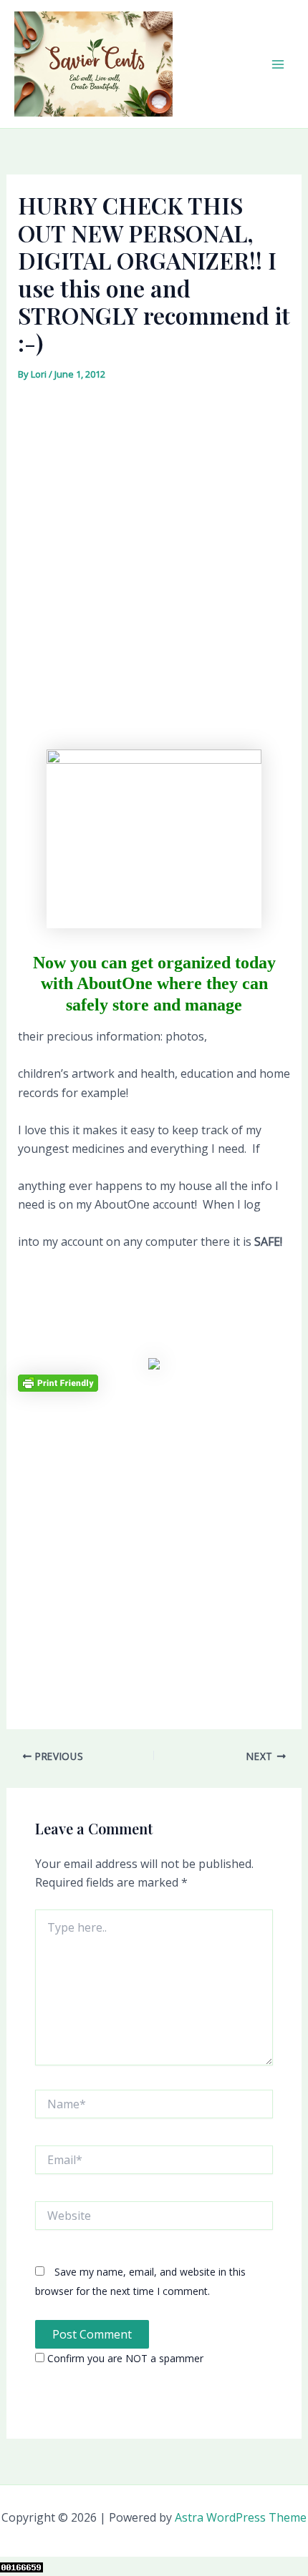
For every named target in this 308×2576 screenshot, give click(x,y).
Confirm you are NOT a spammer (124, 2358)
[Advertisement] (154, 546)
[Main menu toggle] (278, 64)
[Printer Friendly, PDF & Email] (58, 1382)
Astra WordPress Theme (241, 2517)
